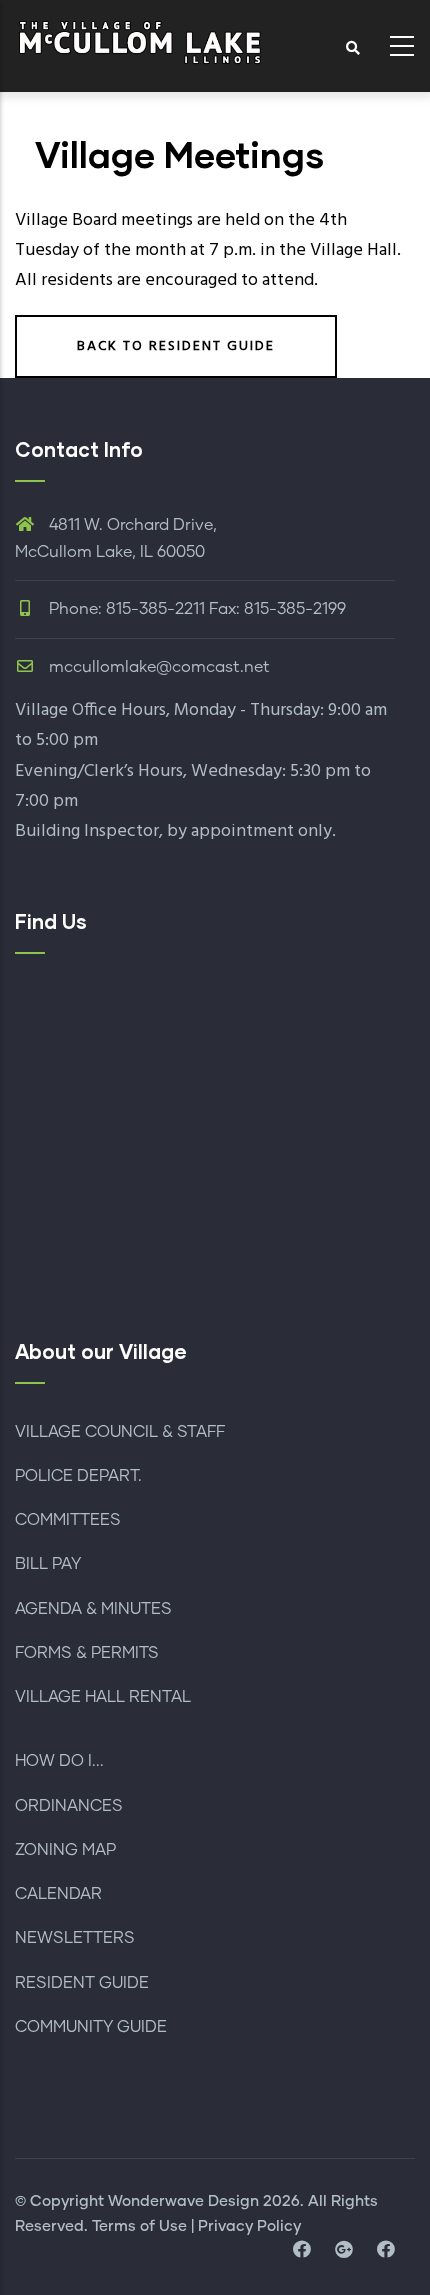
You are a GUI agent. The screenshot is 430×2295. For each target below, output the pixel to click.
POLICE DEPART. (78, 1476)
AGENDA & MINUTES (93, 1609)
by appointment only (249, 831)
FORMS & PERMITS (87, 1653)
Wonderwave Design (183, 2201)
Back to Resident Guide (176, 346)
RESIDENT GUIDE (82, 1983)
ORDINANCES (69, 1806)
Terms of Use (139, 2226)
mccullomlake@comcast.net (157, 667)
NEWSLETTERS (75, 1938)
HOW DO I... (59, 1761)
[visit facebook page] (302, 2251)
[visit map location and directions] (344, 2251)
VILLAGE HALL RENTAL (103, 1697)
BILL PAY (48, 1564)
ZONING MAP (65, 1850)
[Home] (140, 40)
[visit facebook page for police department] (386, 2251)
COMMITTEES (68, 1520)
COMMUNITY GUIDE (91, 2027)
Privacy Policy (249, 2226)
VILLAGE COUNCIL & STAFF (120, 1432)
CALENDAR (58, 1894)
